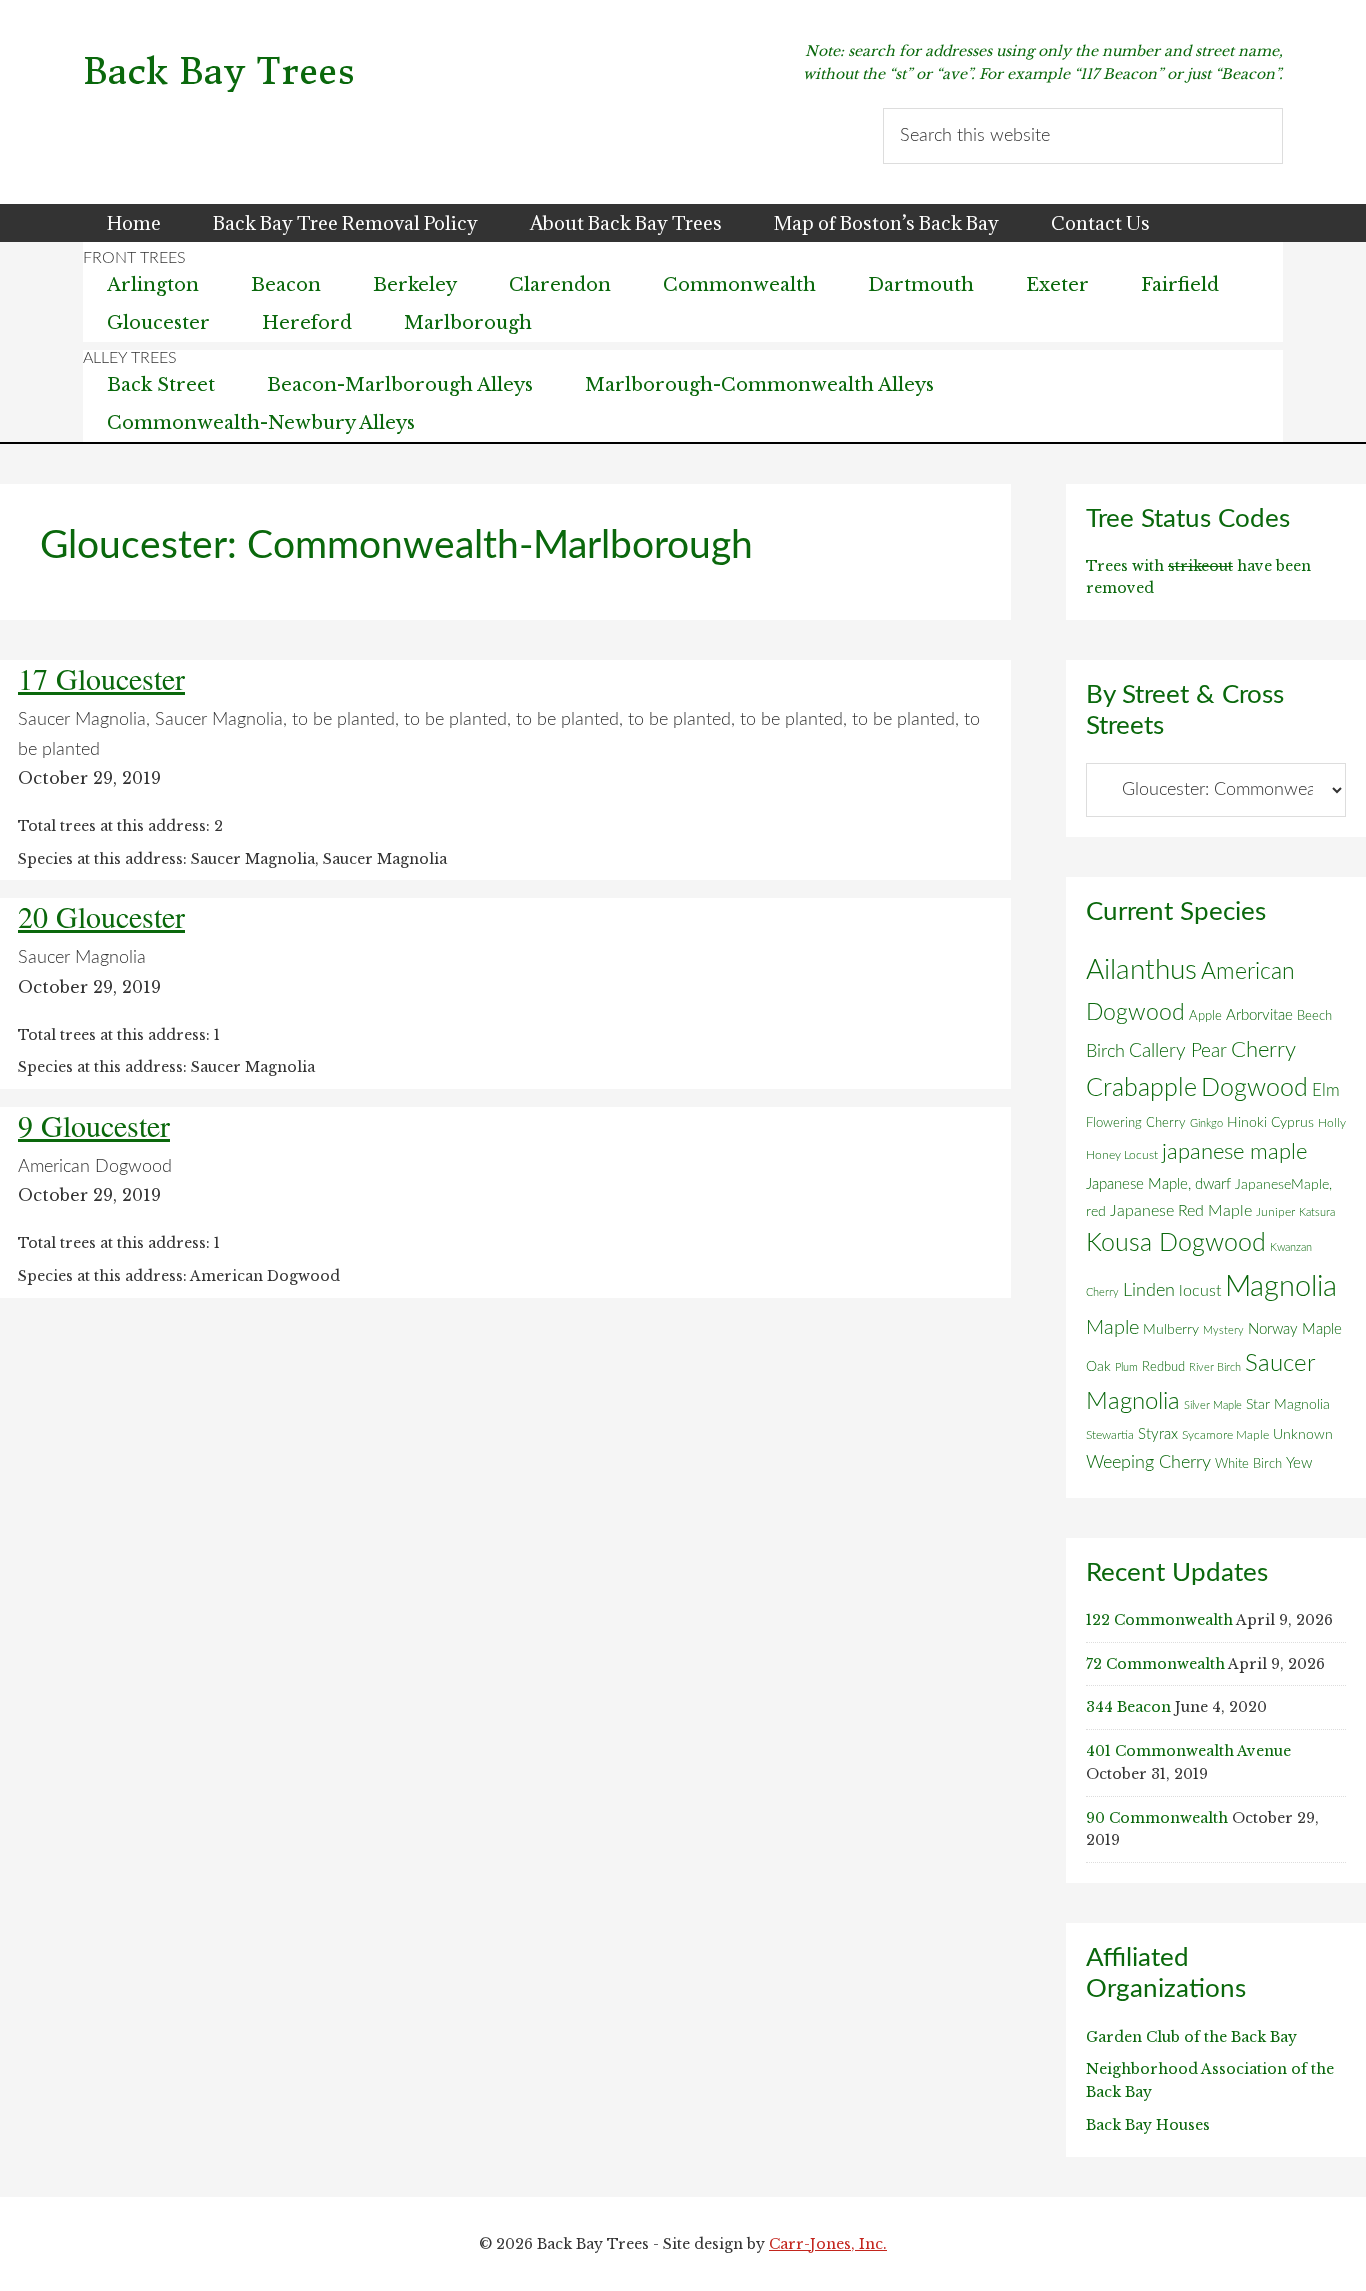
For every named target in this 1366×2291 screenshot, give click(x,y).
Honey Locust (1122, 1155)
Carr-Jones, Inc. (828, 2244)
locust (1200, 1291)
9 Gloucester (94, 1125)
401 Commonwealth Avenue (1188, 1751)
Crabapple (1141, 1088)
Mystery (1223, 1330)
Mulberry (1171, 1330)
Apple (1205, 1016)
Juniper (1275, 1212)
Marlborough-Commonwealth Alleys (759, 385)
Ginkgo (1206, 1123)
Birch (1105, 1051)
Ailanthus (1141, 970)
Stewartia (1110, 1435)
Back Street (161, 385)
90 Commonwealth (1157, 1818)
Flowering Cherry (1136, 1123)
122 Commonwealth (1159, 1620)
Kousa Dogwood (1176, 1243)
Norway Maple (1295, 1329)
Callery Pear (1178, 1051)
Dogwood (1254, 1088)
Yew (1299, 1463)
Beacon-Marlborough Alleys (400, 385)
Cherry (1263, 1050)
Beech (1314, 1016)
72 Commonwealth (1155, 1664)
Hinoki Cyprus (1270, 1123)
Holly (1332, 1123)
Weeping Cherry (1148, 1462)
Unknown (1303, 1435)
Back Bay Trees (219, 71)
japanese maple (1234, 1152)
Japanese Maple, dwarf (1158, 1184)
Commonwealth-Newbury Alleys (261, 423)
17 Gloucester (101, 678)
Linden (1149, 1290)
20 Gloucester (101, 916)
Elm (1326, 1090)
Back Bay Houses (1148, 2125)
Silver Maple (1213, 1405)
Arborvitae (1259, 1015)
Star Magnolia (1288, 1405)
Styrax (1158, 1434)
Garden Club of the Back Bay (1191, 2037)
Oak (1098, 1367)
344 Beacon (1128, 1707)
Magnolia (1281, 1287)
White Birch (1248, 1464)
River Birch (1215, 1367)
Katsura (1317, 1212)
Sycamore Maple (1225, 1435)
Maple (1112, 1328)
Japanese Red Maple (1181, 1211)
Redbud (1163, 1367)
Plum (1126, 1367)
